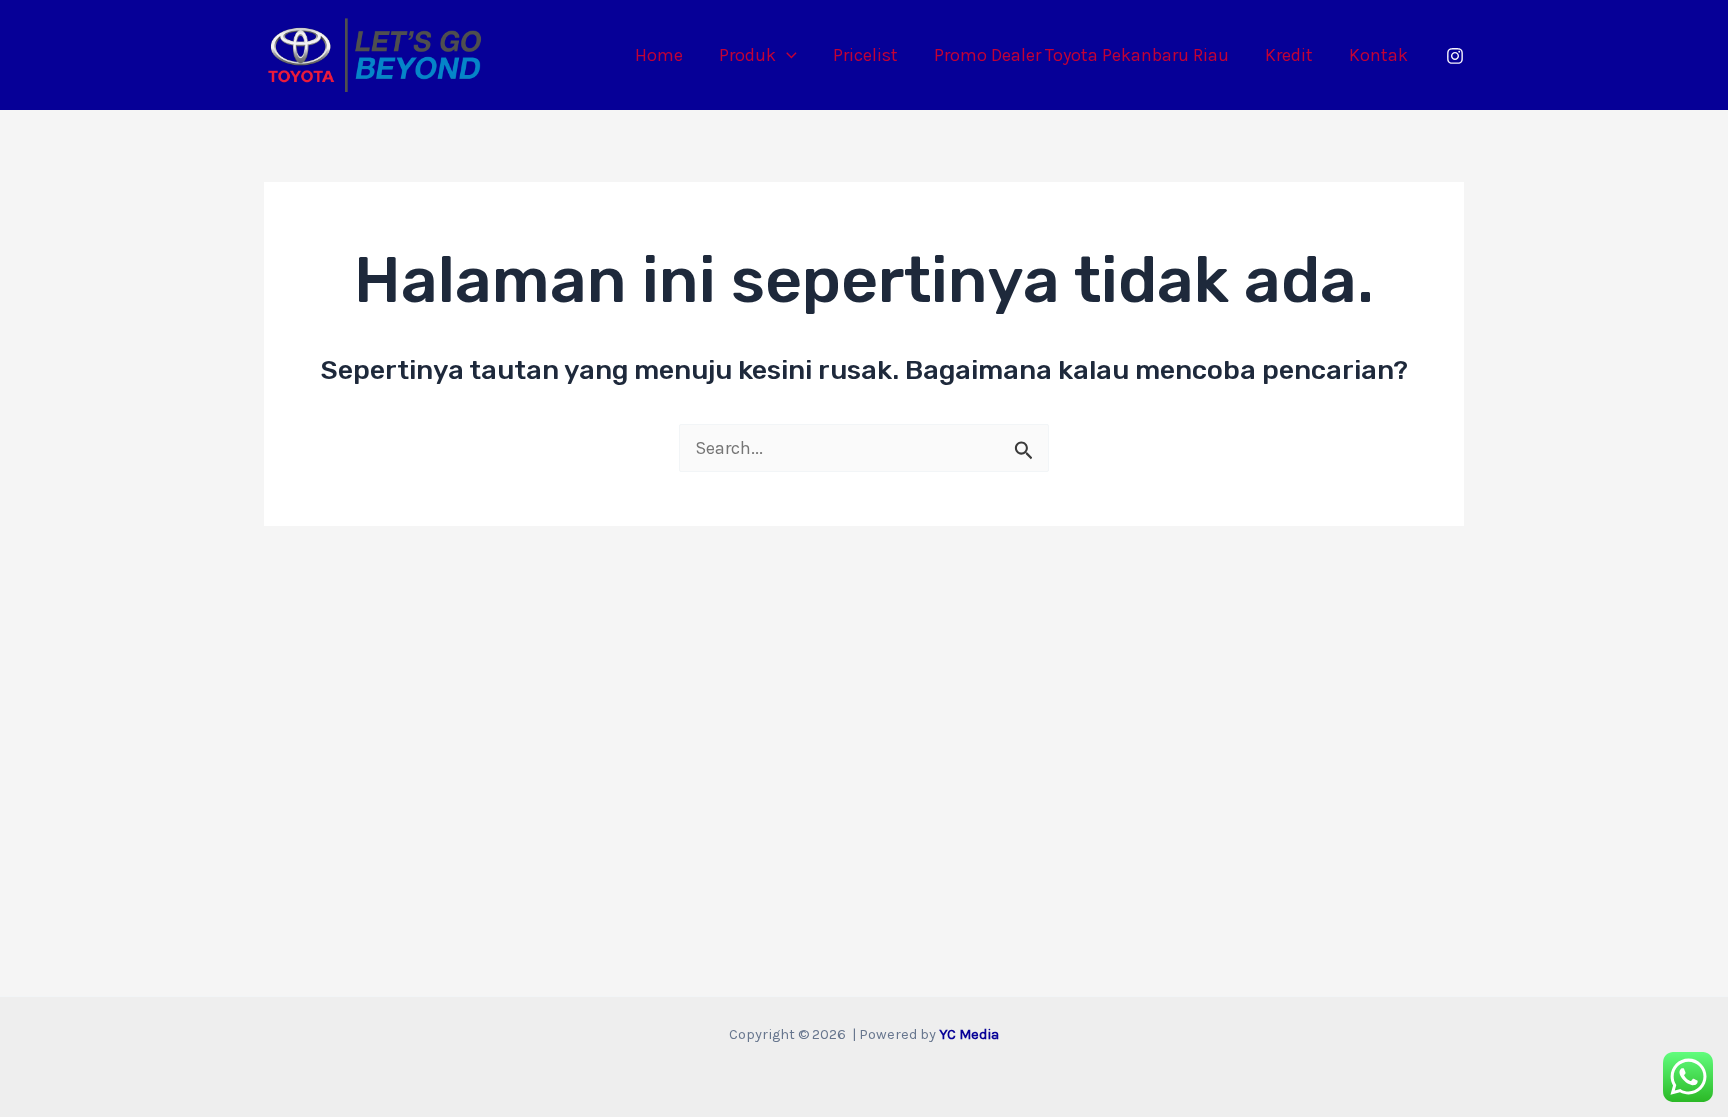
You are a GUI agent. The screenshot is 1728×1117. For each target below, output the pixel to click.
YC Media (969, 1034)
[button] (786, 55)
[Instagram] (1455, 56)
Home (659, 55)
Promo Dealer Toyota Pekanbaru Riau (1081, 55)
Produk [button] (747, 55)
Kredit (1289, 55)
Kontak (1378, 55)
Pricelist (865, 55)
